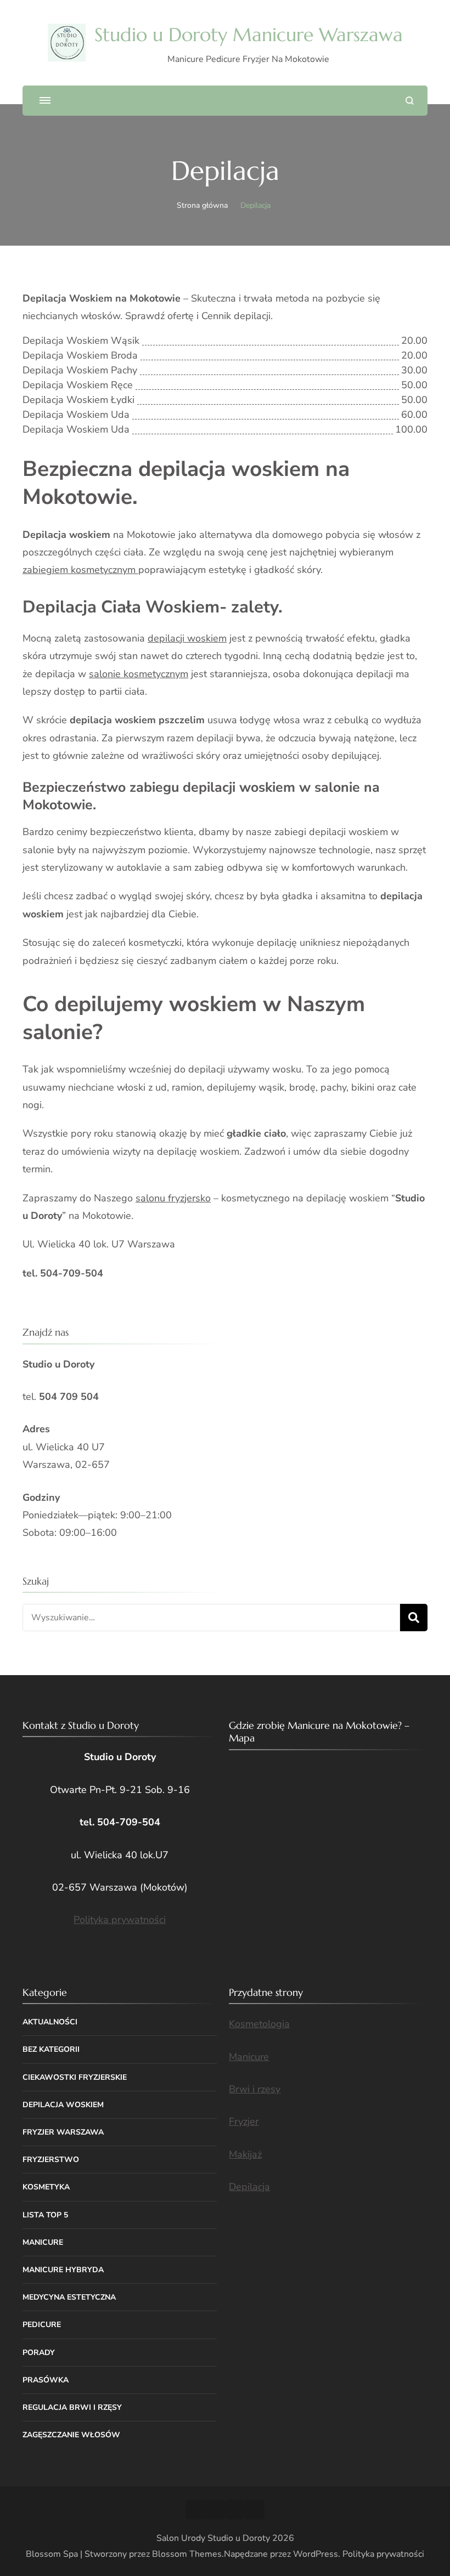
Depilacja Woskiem (63, 2105)
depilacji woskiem (187, 638)
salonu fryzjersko (173, 1198)
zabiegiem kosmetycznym (80, 570)
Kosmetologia (259, 2024)
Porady (39, 2353)
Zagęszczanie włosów (71, 2435)
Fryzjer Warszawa (63, 2132)
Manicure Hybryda (63, 2270)
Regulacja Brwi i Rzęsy (72, 2407)
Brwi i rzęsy (255, 2089)
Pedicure (42, 2325)
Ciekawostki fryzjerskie (75, 2077)
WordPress (316, 2554)
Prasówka (46, 2380)
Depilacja (249, 2187)
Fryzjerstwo (51, 2160)
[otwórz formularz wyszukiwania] (410, 101)
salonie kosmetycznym (139, 674)
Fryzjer (244, 2121)
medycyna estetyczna (69, 2297)
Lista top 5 (45, 2215)
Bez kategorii (51, 2049)
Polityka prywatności (120, 1920)
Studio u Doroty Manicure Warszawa (249, 35)
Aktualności (50, 2022)
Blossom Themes (187, 2554)
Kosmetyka (46, 2187)
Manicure (43, 2242)
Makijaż (245, 2154)
